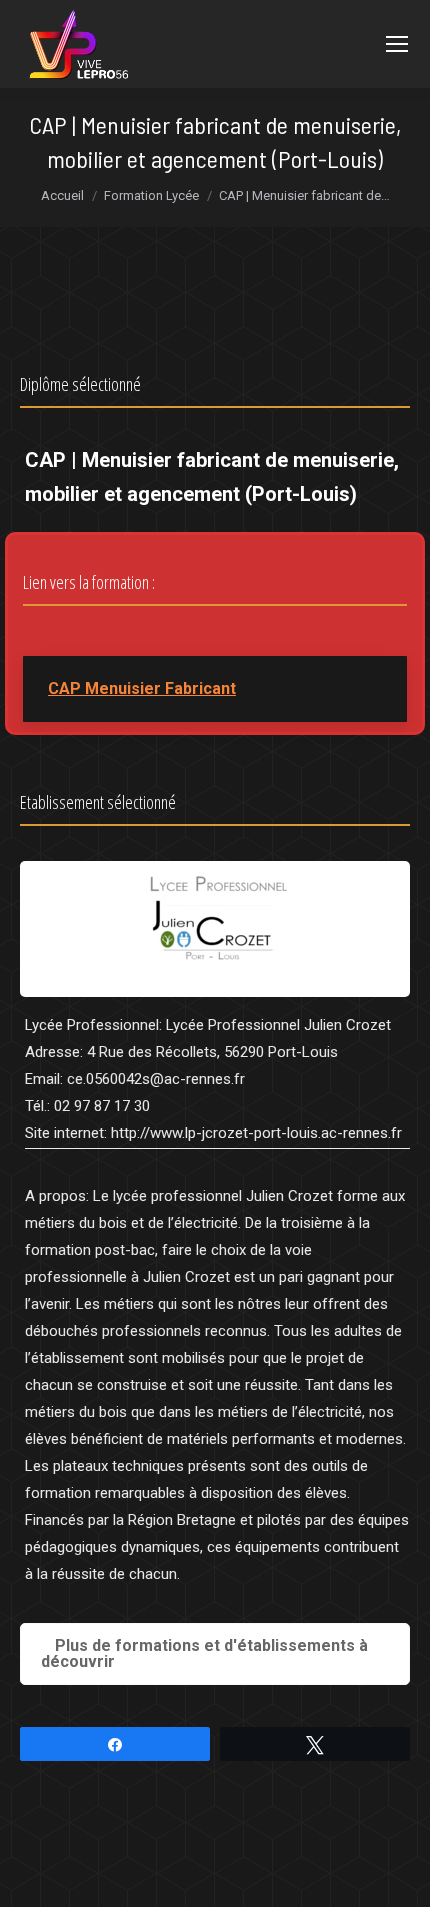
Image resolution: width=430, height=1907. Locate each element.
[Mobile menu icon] (397, 44)
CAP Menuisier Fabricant (142, 688)
